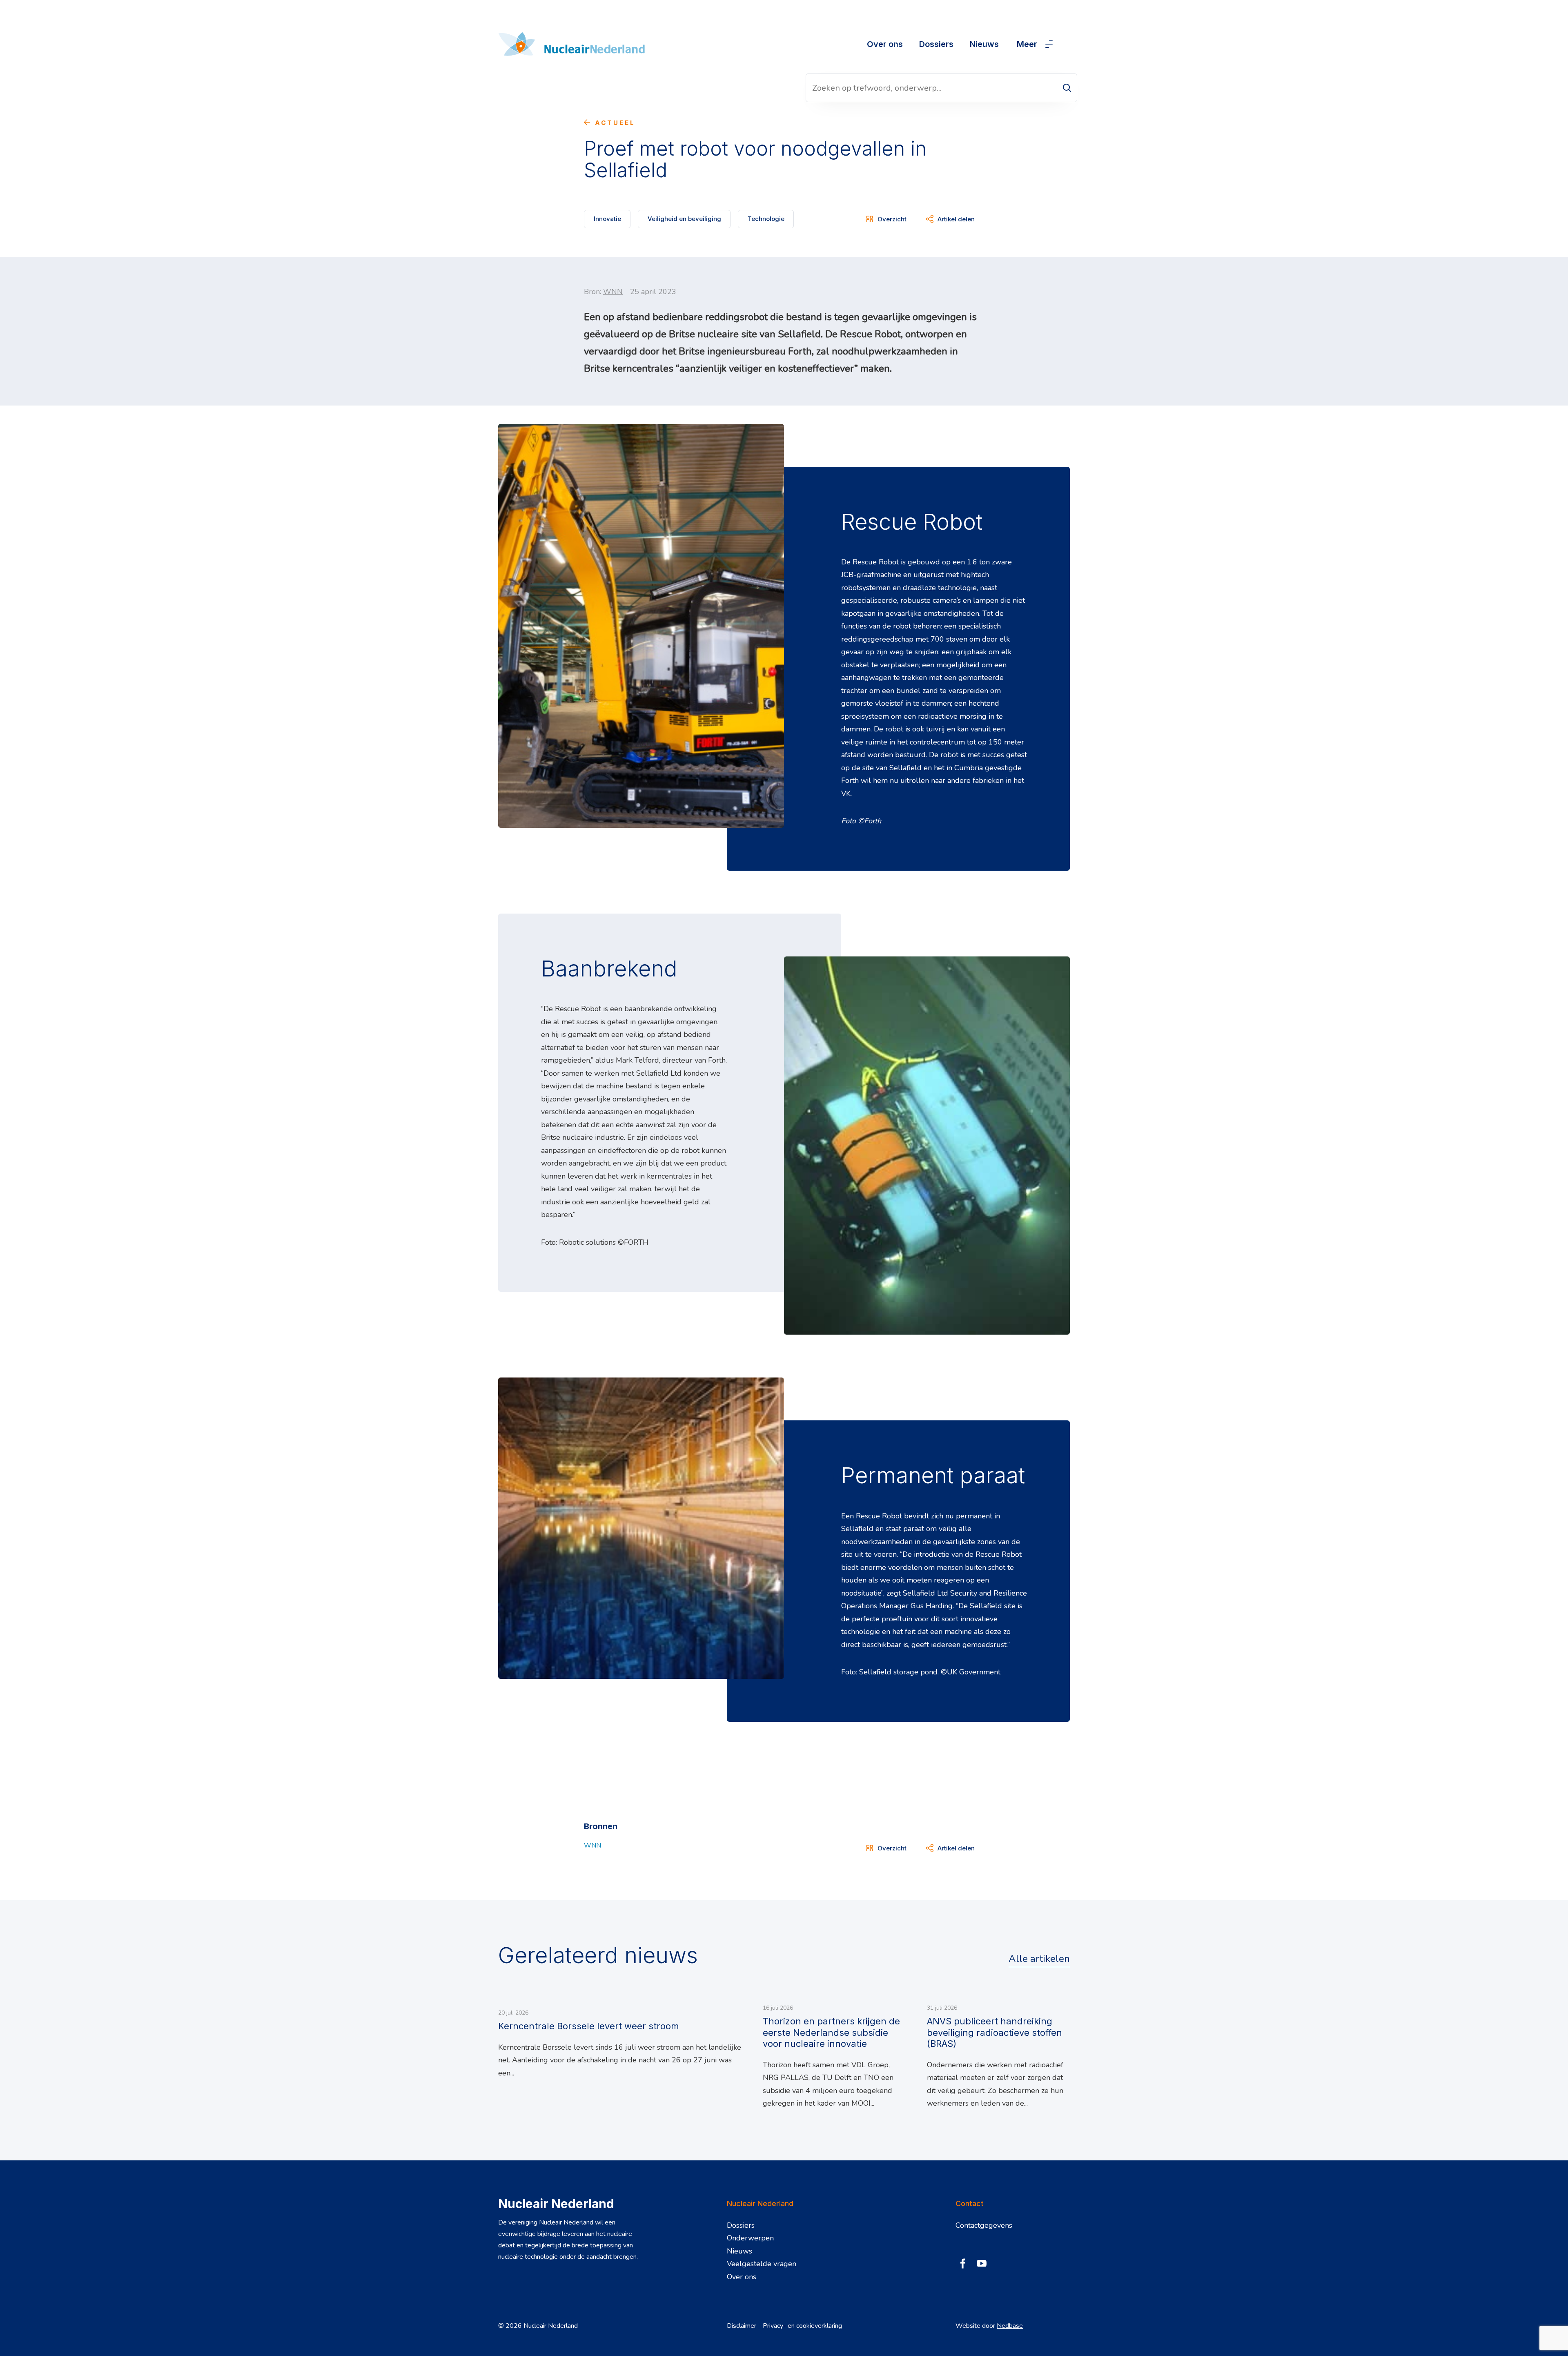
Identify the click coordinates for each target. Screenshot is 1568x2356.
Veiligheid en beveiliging (684, 219)
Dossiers (936, 44)
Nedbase (1010, 2326)
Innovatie (607, 219)
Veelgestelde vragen (762, 2264)
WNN (613, 292)
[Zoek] (1067, 88)
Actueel (615, 123)
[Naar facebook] (963, 2264)
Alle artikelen (1039, 1959)
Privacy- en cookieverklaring (802, 2326)
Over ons (885, 44)
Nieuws (984, 44)
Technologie (766, 219)
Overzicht (892, 219)
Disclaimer (742, 2326)
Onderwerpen (750, 2238)
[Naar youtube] (982, 2264)
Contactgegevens (984, 2225)
